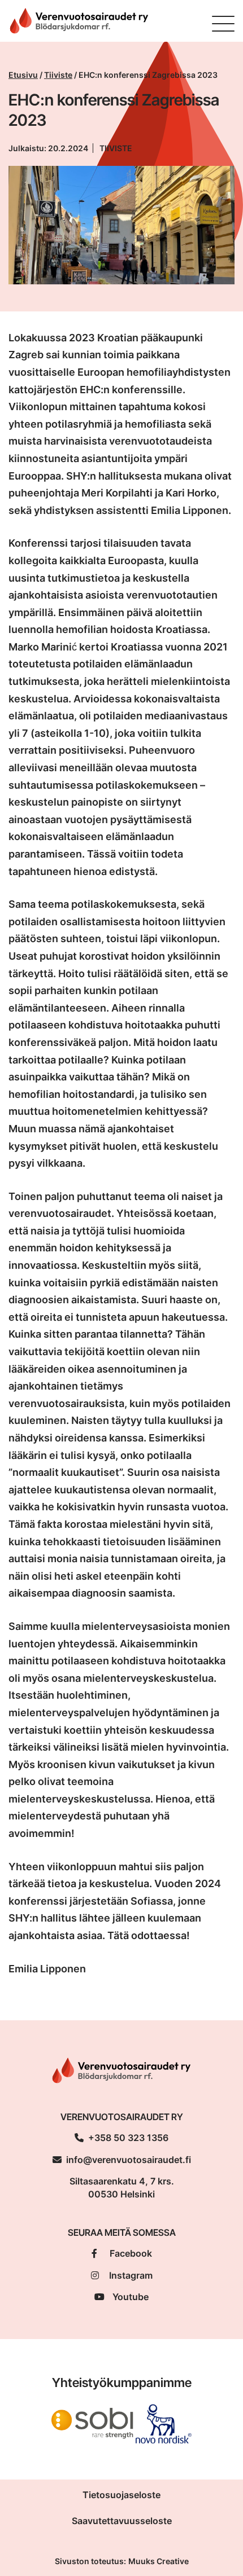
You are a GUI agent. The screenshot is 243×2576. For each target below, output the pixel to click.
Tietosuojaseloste (121, 2495)
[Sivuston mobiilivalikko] (223, 24)
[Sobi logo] (92, 2423)
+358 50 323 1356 (128, 2138)
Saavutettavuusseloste (122, 2521)
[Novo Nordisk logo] (163, 2423)
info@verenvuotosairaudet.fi (129, 2160)
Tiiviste (58, 75)
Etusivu (23, 75)
